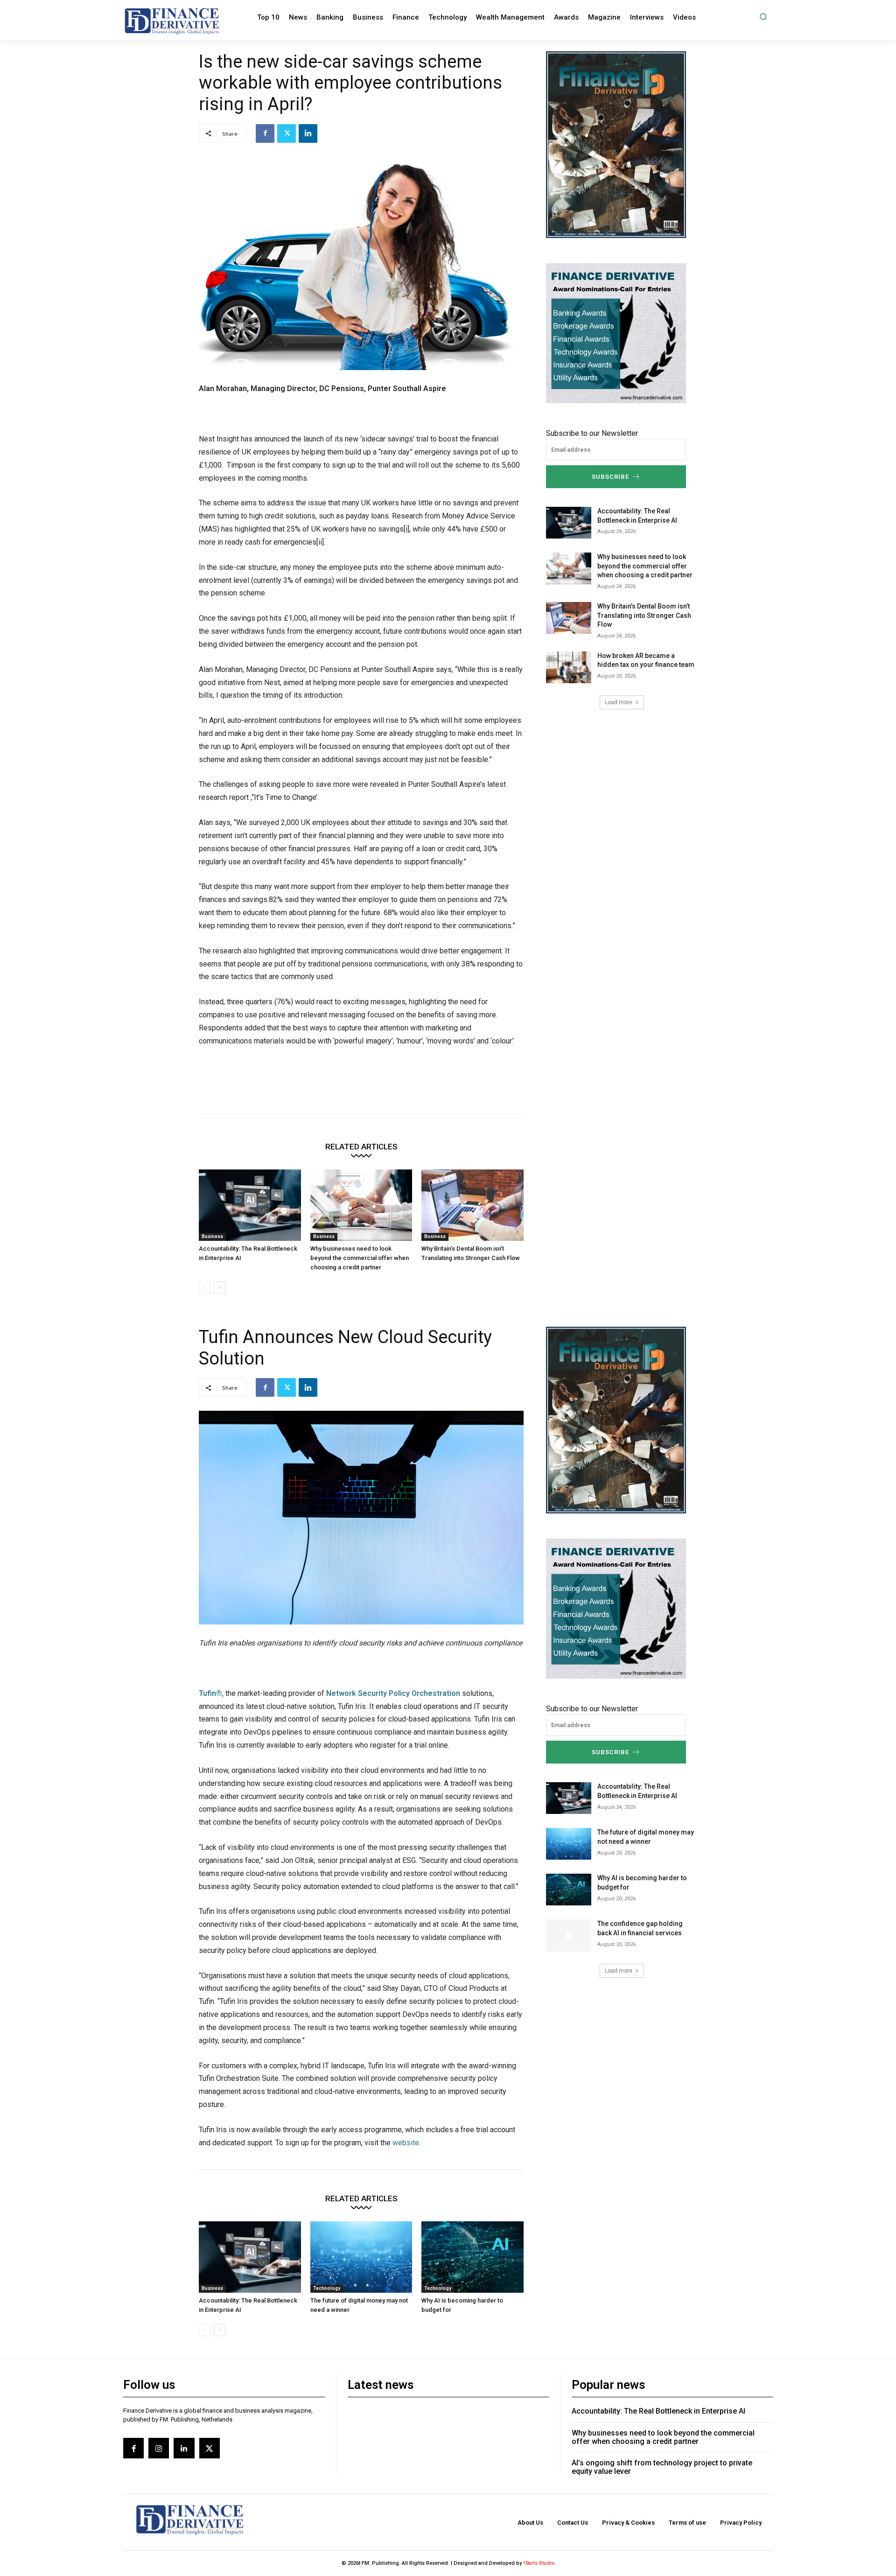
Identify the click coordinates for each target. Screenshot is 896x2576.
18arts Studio (539, 2563)
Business (212, 1236)
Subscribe (610, 477)
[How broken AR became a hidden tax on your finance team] (569, 667)
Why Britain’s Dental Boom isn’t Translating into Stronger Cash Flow (644, 615)
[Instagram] (159, 2448)
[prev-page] (205, 1288)
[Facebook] (265, 133)
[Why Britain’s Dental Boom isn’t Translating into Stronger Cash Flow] (472, 1205)
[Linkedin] (308, 133)
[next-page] (220, 1288)
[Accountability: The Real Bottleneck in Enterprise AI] (250, 1205)
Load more (619, 702)
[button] (763, 17)
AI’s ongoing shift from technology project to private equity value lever (662, 2467)
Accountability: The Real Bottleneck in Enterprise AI (658, 2411)
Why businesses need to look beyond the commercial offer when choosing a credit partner (360, 1258)
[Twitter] (287, 133)
